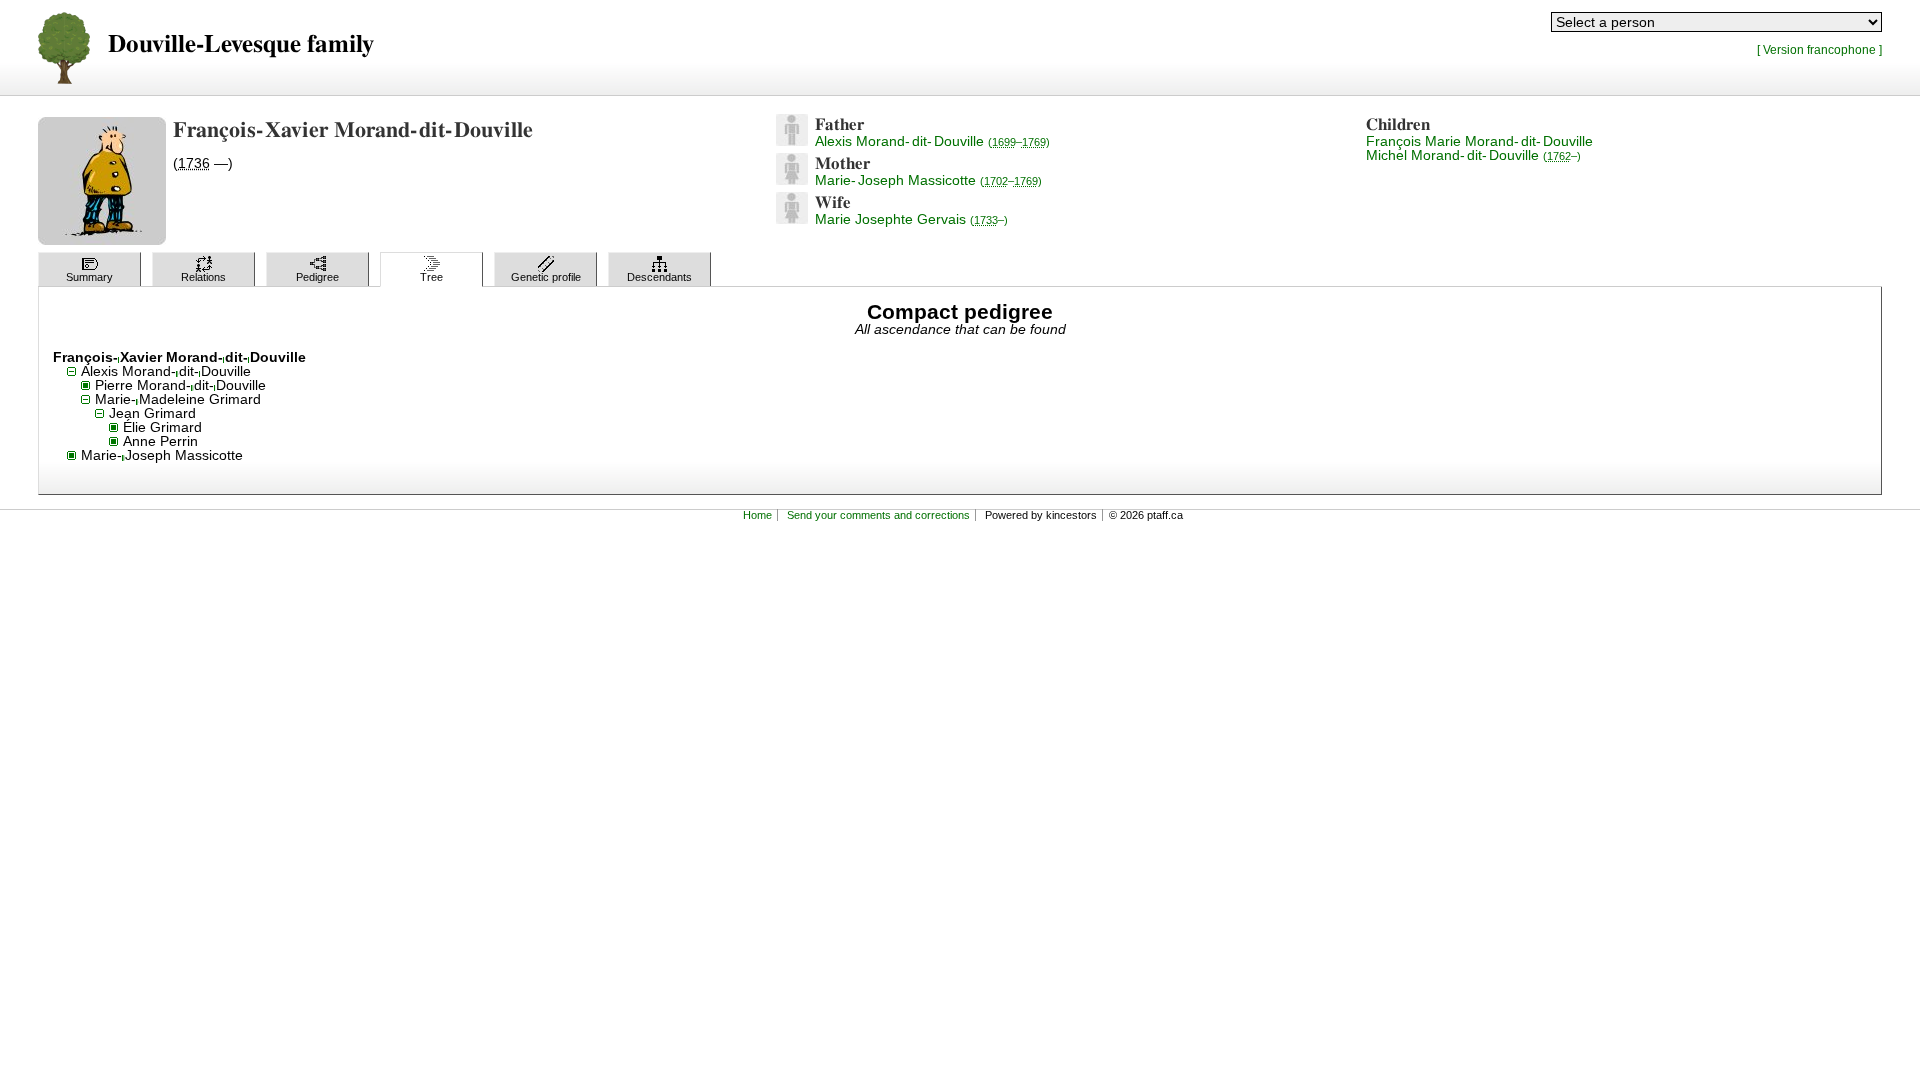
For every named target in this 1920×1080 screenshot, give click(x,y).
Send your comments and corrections (878, 515)
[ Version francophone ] (1819, 49)
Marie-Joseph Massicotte (928, 180)
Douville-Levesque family (241, 44)
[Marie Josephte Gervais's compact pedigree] (792, 219)
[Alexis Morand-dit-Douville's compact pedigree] (792, 141)
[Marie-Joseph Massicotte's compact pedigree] (792, 180)
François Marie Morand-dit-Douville (1479, 141)
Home (757, 515)
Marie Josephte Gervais (911, 219)
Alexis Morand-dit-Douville (932, 141)
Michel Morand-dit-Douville (1473, 155)
